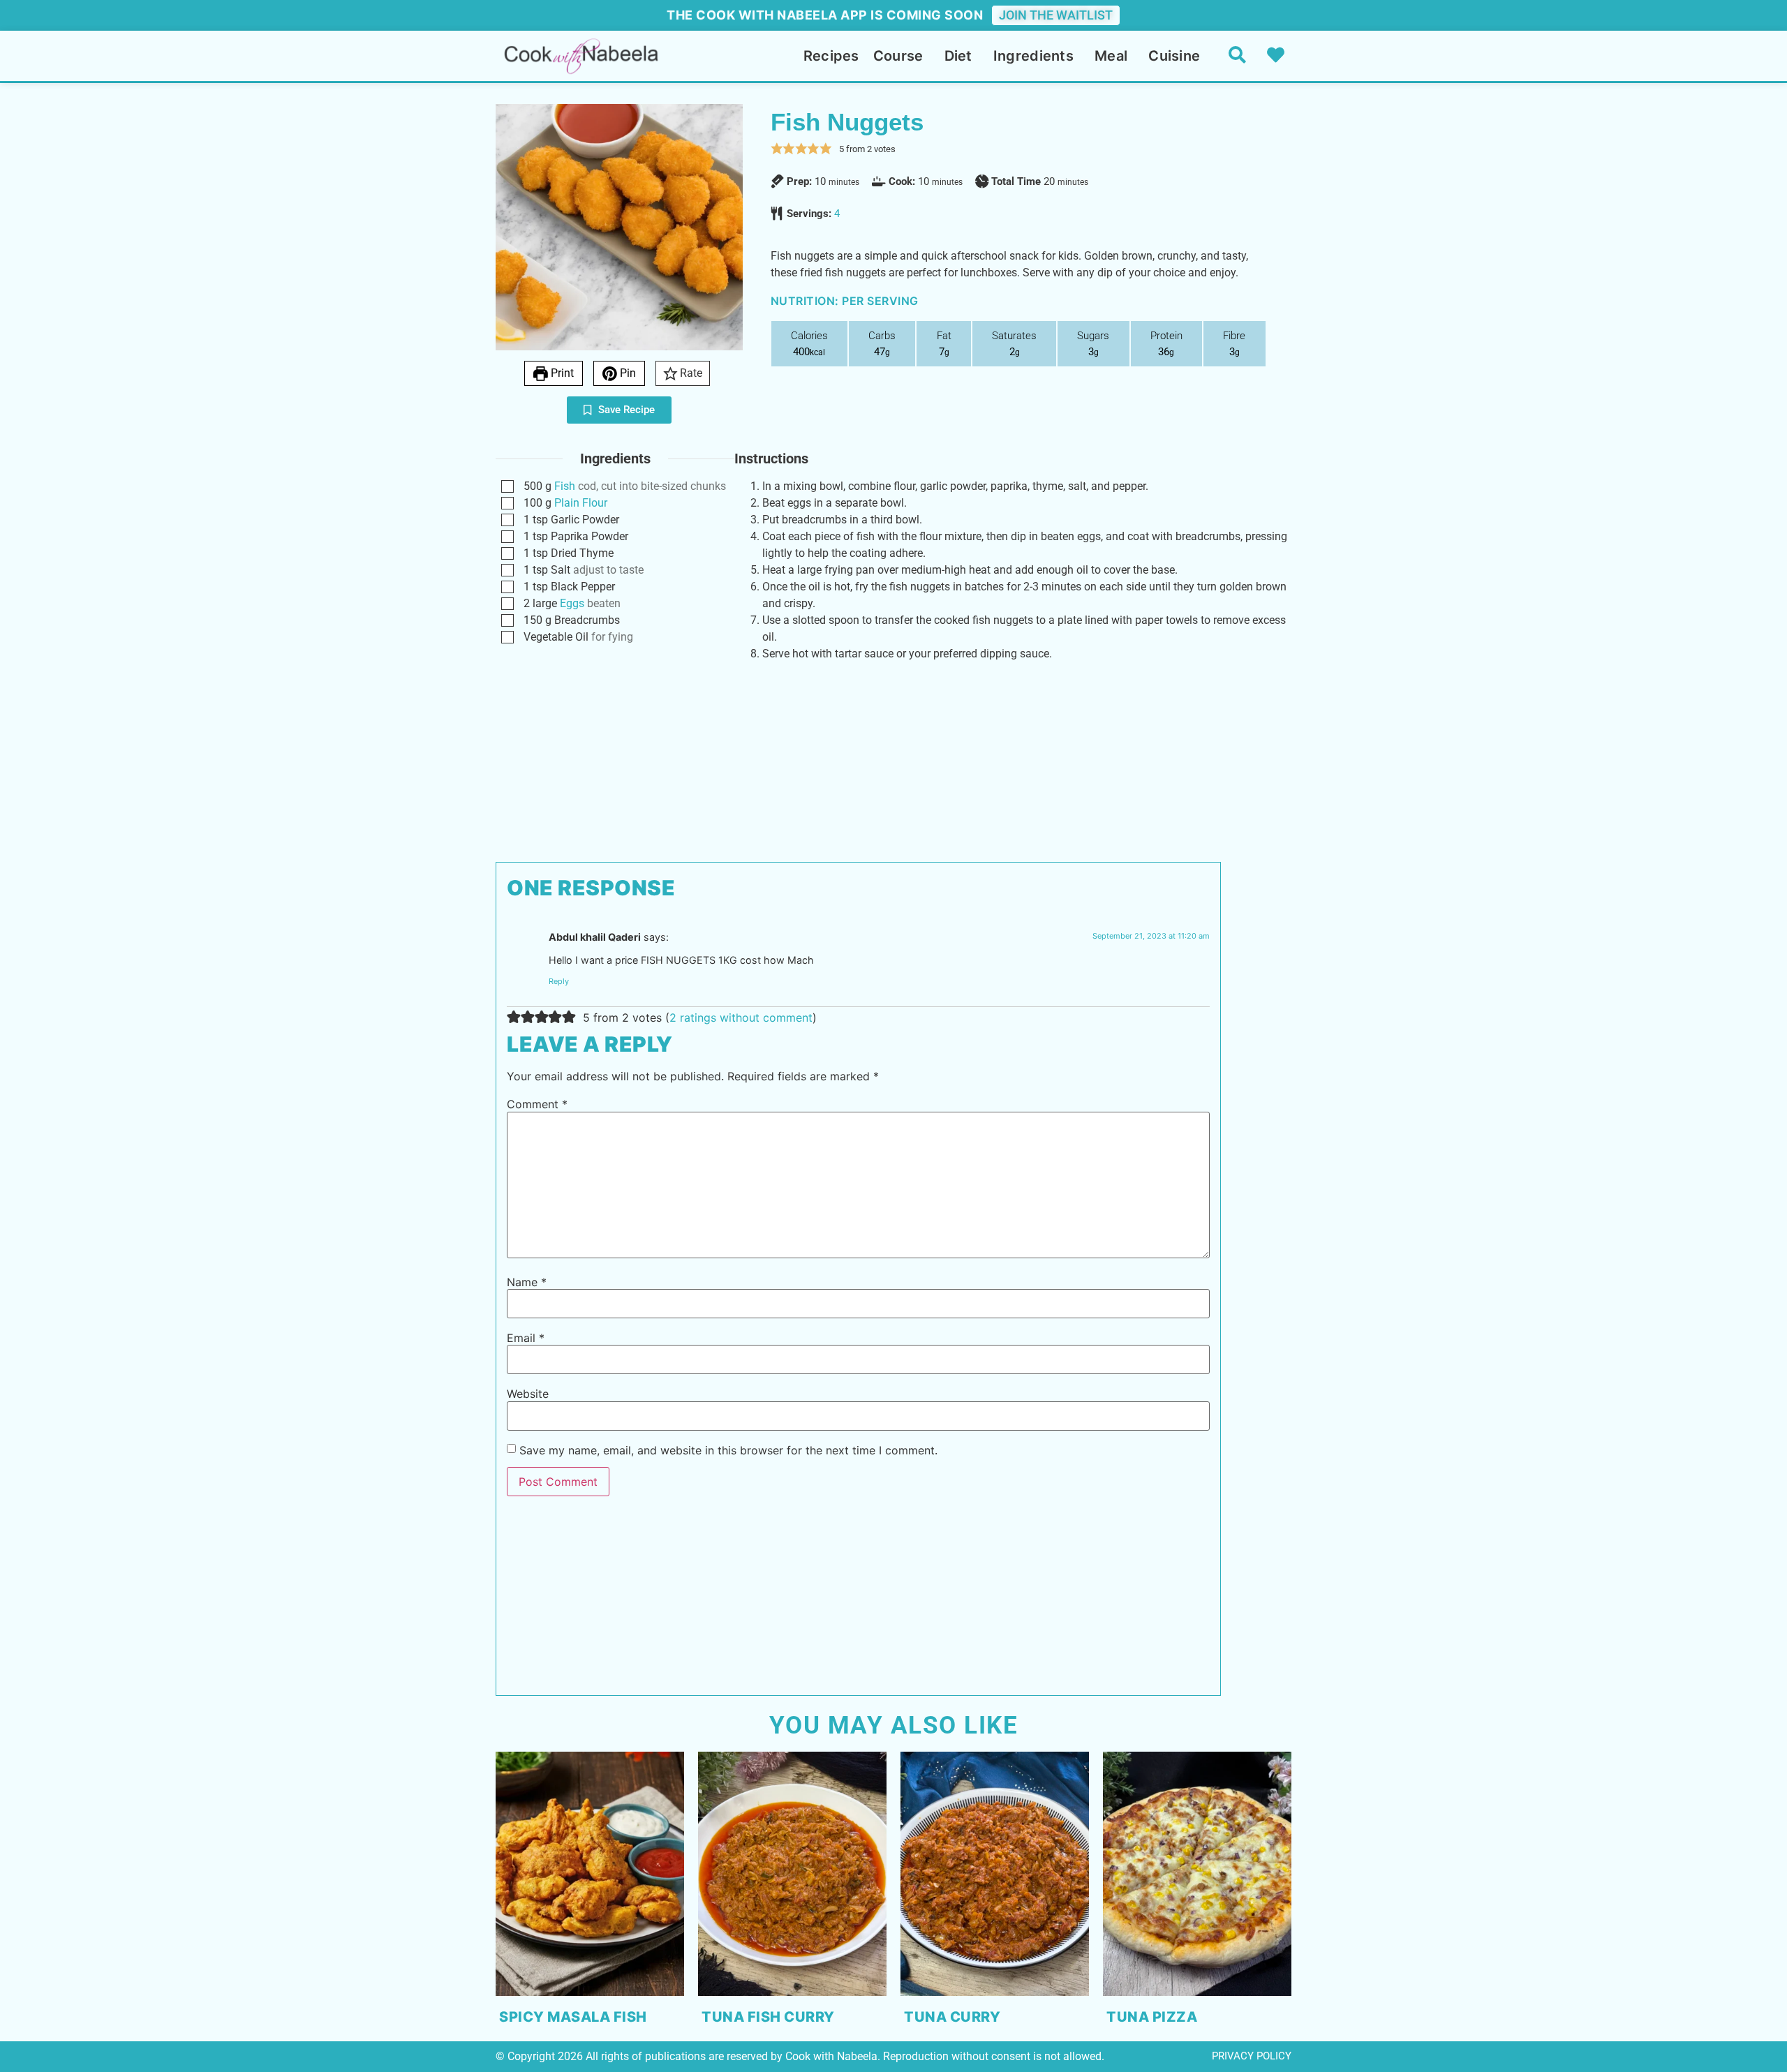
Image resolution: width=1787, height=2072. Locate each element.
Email (526, 1338)
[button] (777, 149)
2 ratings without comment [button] (741, 1018)
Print (561, 373)
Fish (565, 486)
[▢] (510, 487)
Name (527, 1282)
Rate (690, 373)
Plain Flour (581, 503)
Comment (537, 1104)
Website (528, 1394)
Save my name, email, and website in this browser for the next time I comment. (728, 1450)
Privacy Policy (1252, 2056)
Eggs (572, 603)
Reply (559, 981)
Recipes (831, 56)
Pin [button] (626, 373)
